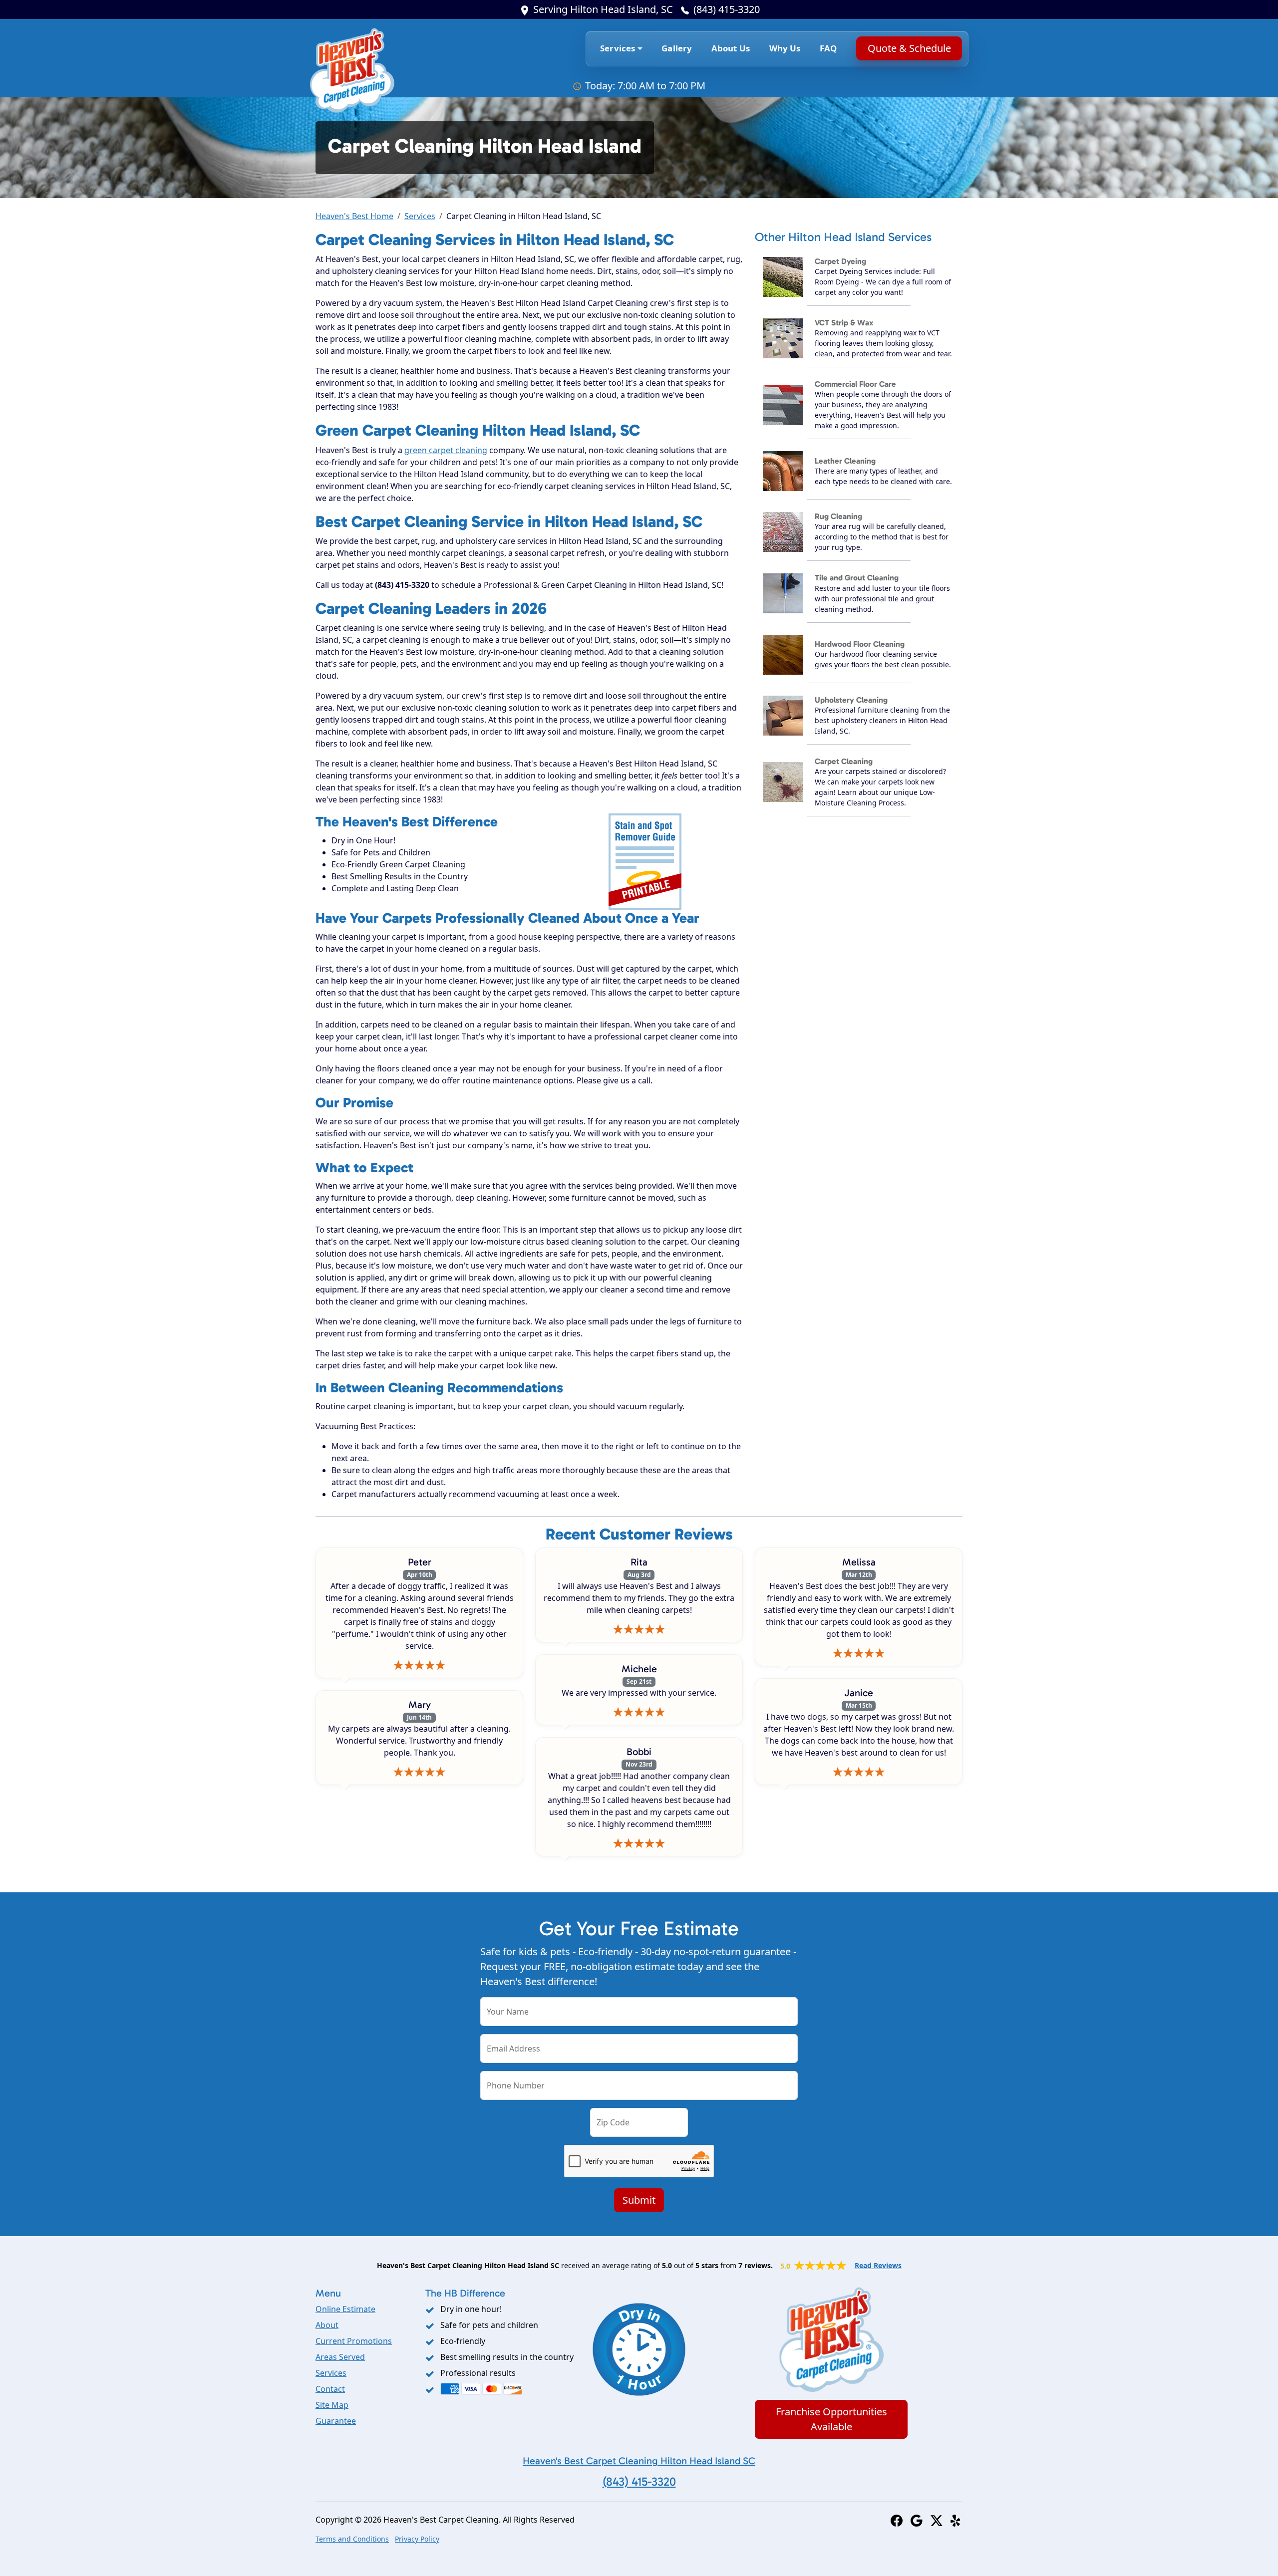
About (327, 2325)
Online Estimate (345, 2309)
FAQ (828, 48)
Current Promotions (354, 2341)
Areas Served (340, 2357)
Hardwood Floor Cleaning (860, 644)
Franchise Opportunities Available (831, 2419)
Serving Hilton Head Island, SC (603, 9)
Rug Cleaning (838, 516)
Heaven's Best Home (354, 216)
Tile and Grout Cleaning (857, 578)
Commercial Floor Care (855, 384)
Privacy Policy (417, 2539)
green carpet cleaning (446, 450)
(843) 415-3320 (727, 9)
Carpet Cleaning (844, 761)
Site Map (332, 2405)
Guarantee (336, 2421)
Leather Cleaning (845, 461)
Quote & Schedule (909, 48)
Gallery (677, 48)
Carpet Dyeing (840, 261)
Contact (330, 2389)
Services (420, 216)
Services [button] (618, 48)
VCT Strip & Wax (844, 323)
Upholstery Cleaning (851, 700)
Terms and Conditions (352, 2539)
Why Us (785, 48)
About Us (731, 48)
